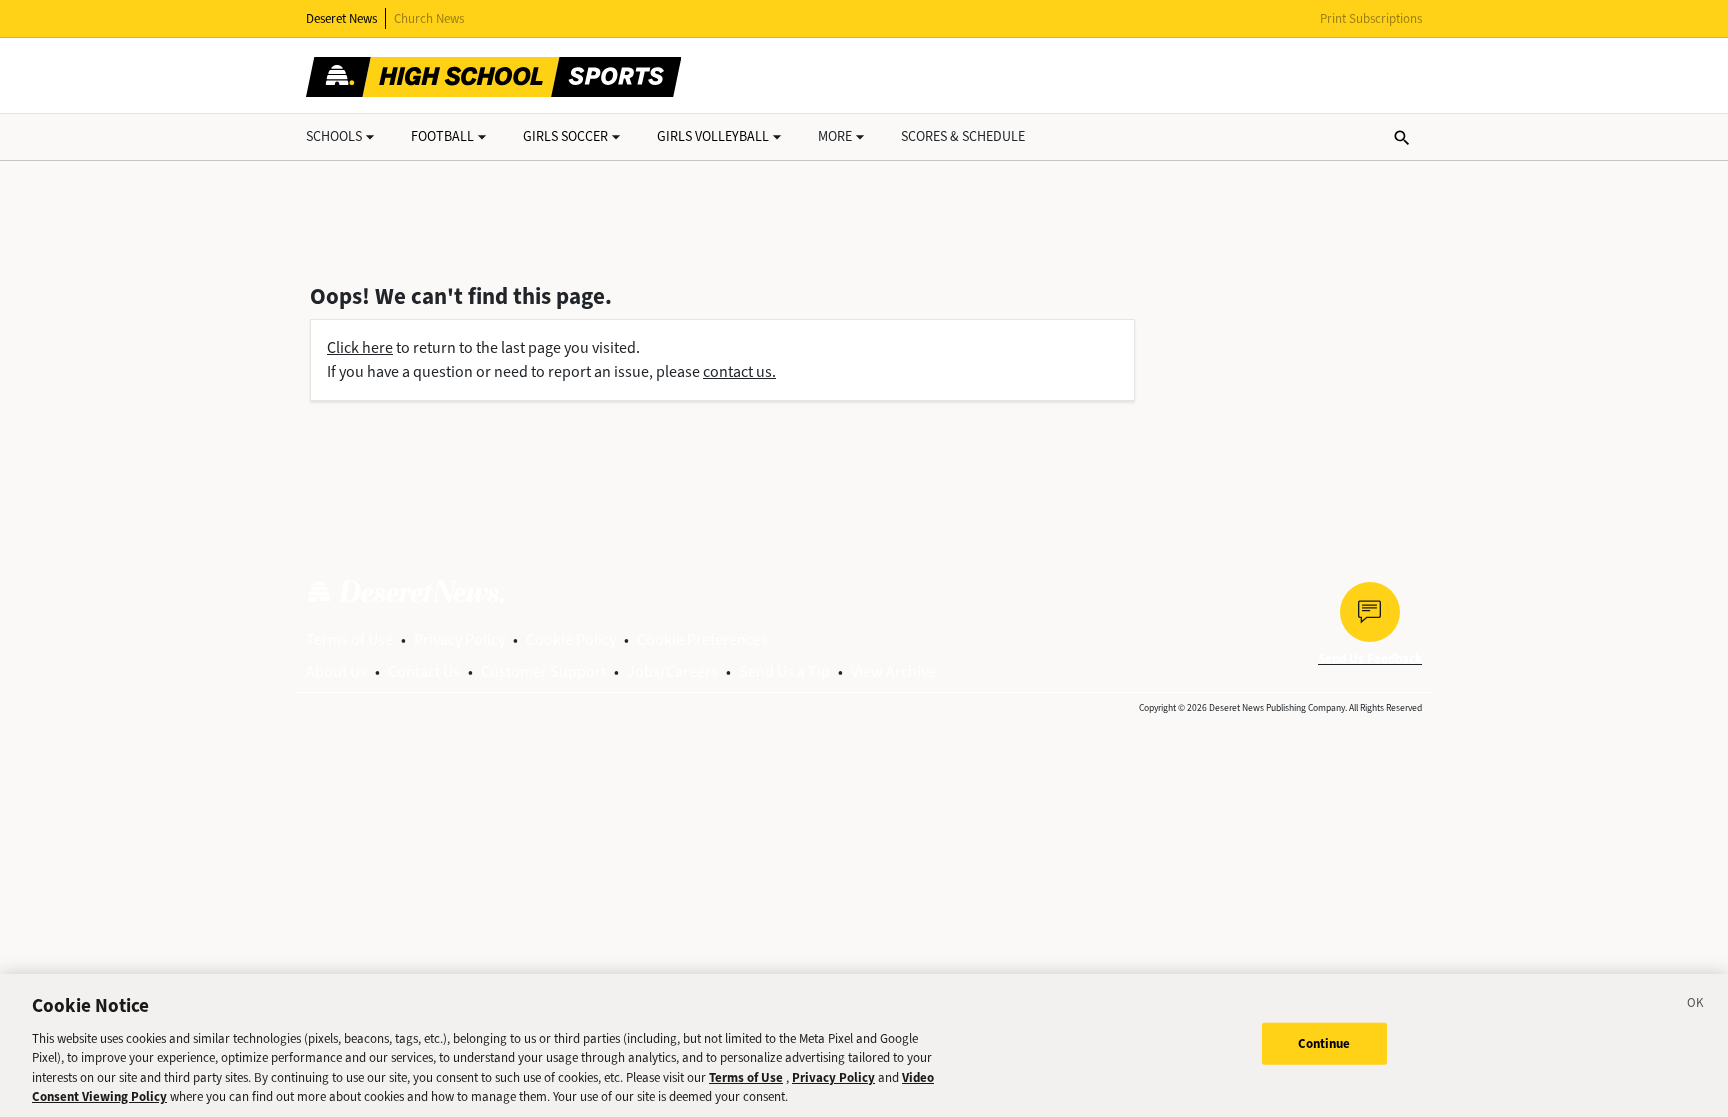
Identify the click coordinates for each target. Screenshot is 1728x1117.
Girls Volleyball (713, 136)
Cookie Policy (571, 639)
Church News (429, 18)
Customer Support (543, 671)
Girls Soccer (565, 136)
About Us (336, 671)
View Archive (893, 671)
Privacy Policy (459, 639)
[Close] (1696, 1006)
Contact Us (424, 671)
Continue (1324, 1043)
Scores (963, 136)
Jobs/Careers (672, 671)
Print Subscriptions (1371, 18)
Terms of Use (349, 639)
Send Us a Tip (784, 671)
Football (442, 136)
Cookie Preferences (702, 639)
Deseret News (341, 18)
